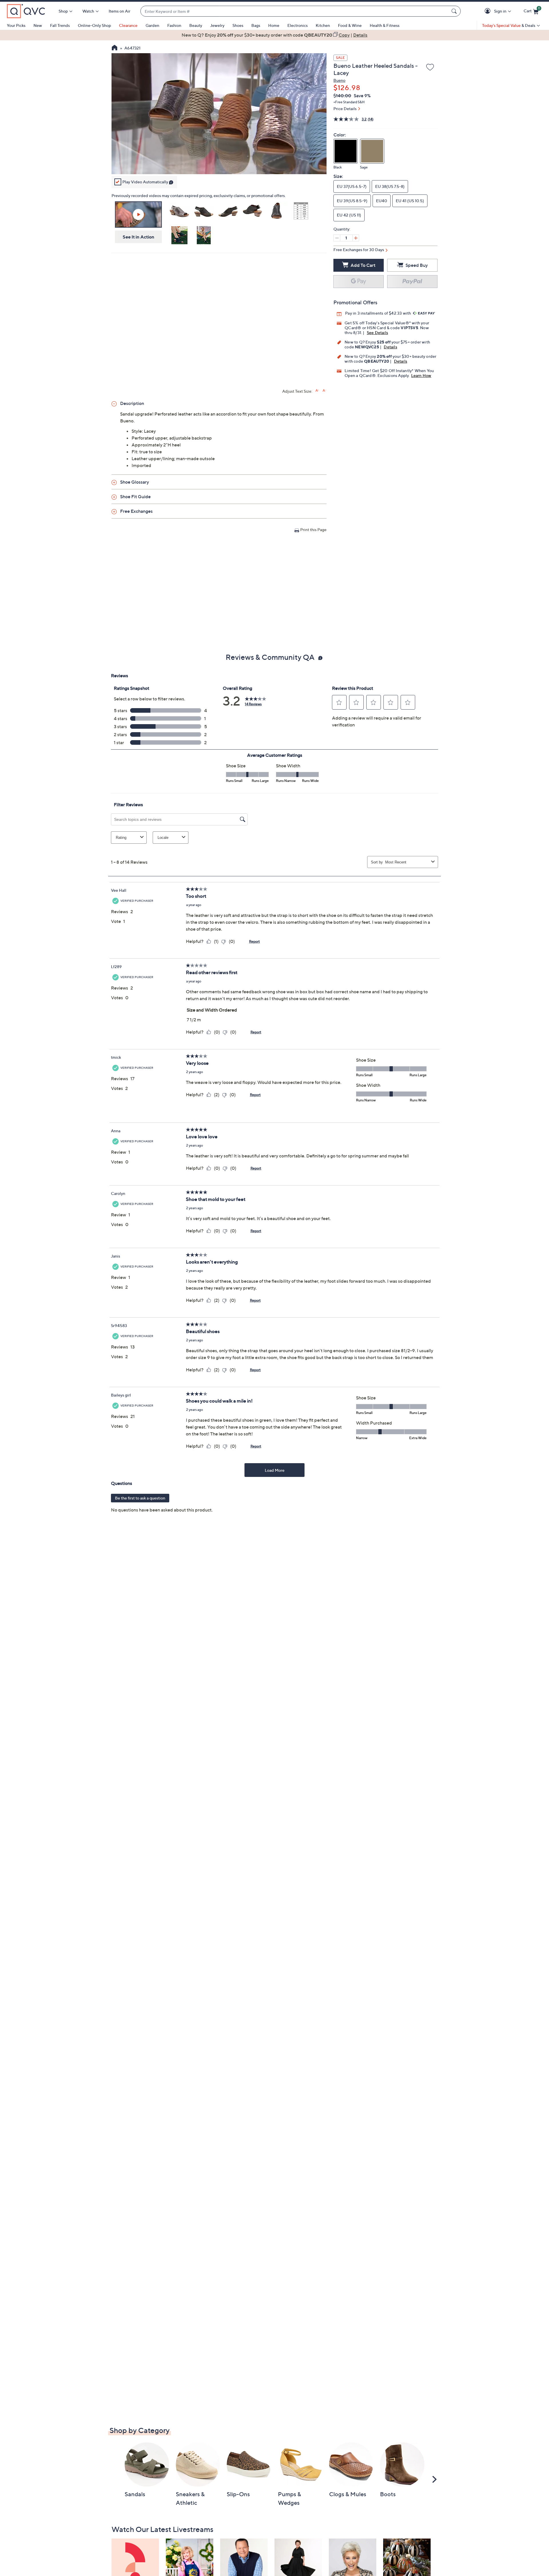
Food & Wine (350, 25)
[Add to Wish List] (430, 67)
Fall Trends (60, 25)
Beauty (196, 25)
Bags (256, 25)
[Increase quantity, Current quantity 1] (356, 238)
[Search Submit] (455, 11)
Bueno (339, 80)
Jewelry (217, 25)
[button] (489, 11)
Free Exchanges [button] (136, 511)
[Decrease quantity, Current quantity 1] (337, 238)
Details (390, 347)
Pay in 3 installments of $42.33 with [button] (378, 313)
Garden (152, 25)
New (38, 25)
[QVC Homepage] (115, 48)
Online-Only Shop (94, 25)
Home (274, 25)
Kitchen (323, 25)
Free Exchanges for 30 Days (359, 250)
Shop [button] (63, 11)
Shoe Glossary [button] (135, 482)
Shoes (238, 25)
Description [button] (132, 403)
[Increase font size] (317, 391)
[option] (274, 35)
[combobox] (295, 11)
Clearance (128, 25)
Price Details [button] (345, 109)
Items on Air (120, 11)
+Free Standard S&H (349, 102)
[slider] (219, 162)
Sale (340, 58)
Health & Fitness (385, 25)
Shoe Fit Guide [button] (135, 496)
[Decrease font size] (324, 391)
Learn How (421, 375)
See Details (377, 332)
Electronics (298, 25)
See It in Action (139, 237)
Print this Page (313, 530)
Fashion (174, 25)
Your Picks (16, 25)
